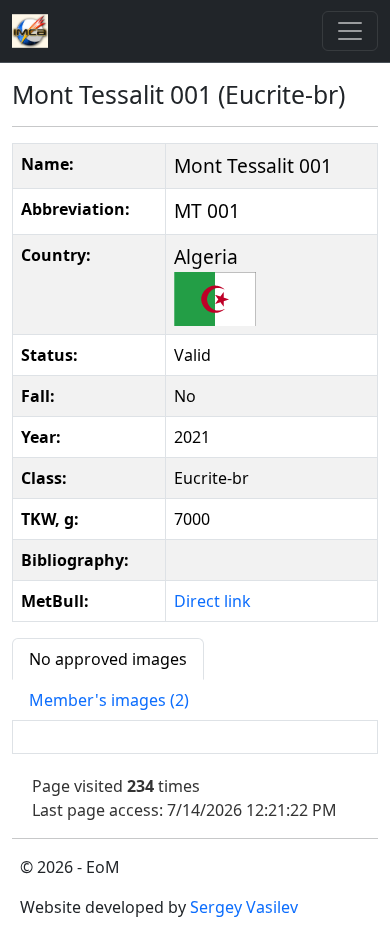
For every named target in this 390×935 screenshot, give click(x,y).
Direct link (212, 601)
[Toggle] (350, 31)
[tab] (108, 659)
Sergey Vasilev (244, 907)
